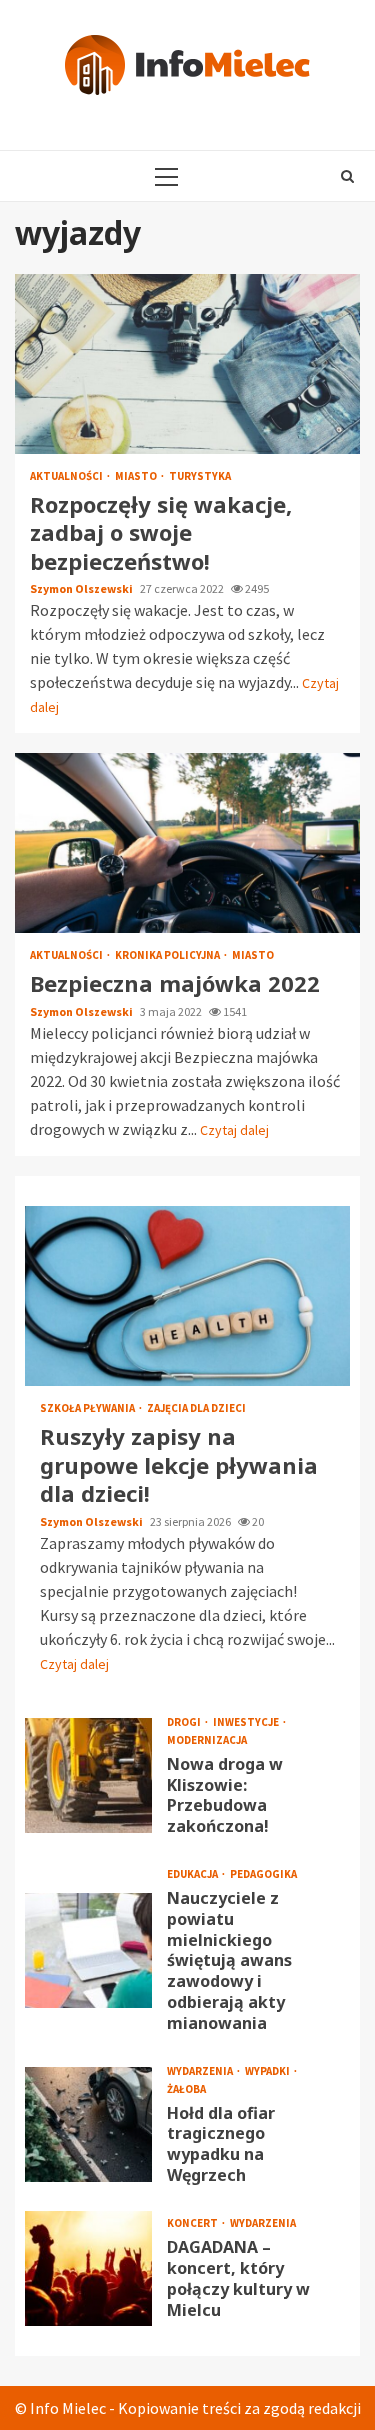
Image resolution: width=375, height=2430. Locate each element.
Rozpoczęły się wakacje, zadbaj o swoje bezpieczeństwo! (187, 364)
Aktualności (67, 476)
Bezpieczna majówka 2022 (187, 843)
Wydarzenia (201, 2071)
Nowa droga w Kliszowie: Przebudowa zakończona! (88, 1775)
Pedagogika (263, 1874)
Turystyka (200, 476)
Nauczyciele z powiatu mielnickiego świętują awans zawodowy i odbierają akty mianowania (88, 1950)
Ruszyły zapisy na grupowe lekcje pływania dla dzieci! (187, 1296)
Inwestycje (247, 1722)
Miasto (137, 476)
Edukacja (193, 1874)
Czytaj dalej (234, 1130)
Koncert (193, 2223)
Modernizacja (207, 1740)
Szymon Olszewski (82, 588)
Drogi (185, 1722)
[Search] (347, 176)
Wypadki (268, 2071)
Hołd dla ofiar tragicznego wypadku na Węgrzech (88, 2124)
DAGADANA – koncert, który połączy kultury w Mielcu (88, 2268)
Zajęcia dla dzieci (196, 1408)
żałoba (186, 2089)
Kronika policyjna (168, 955)
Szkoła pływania (88, 1408)
